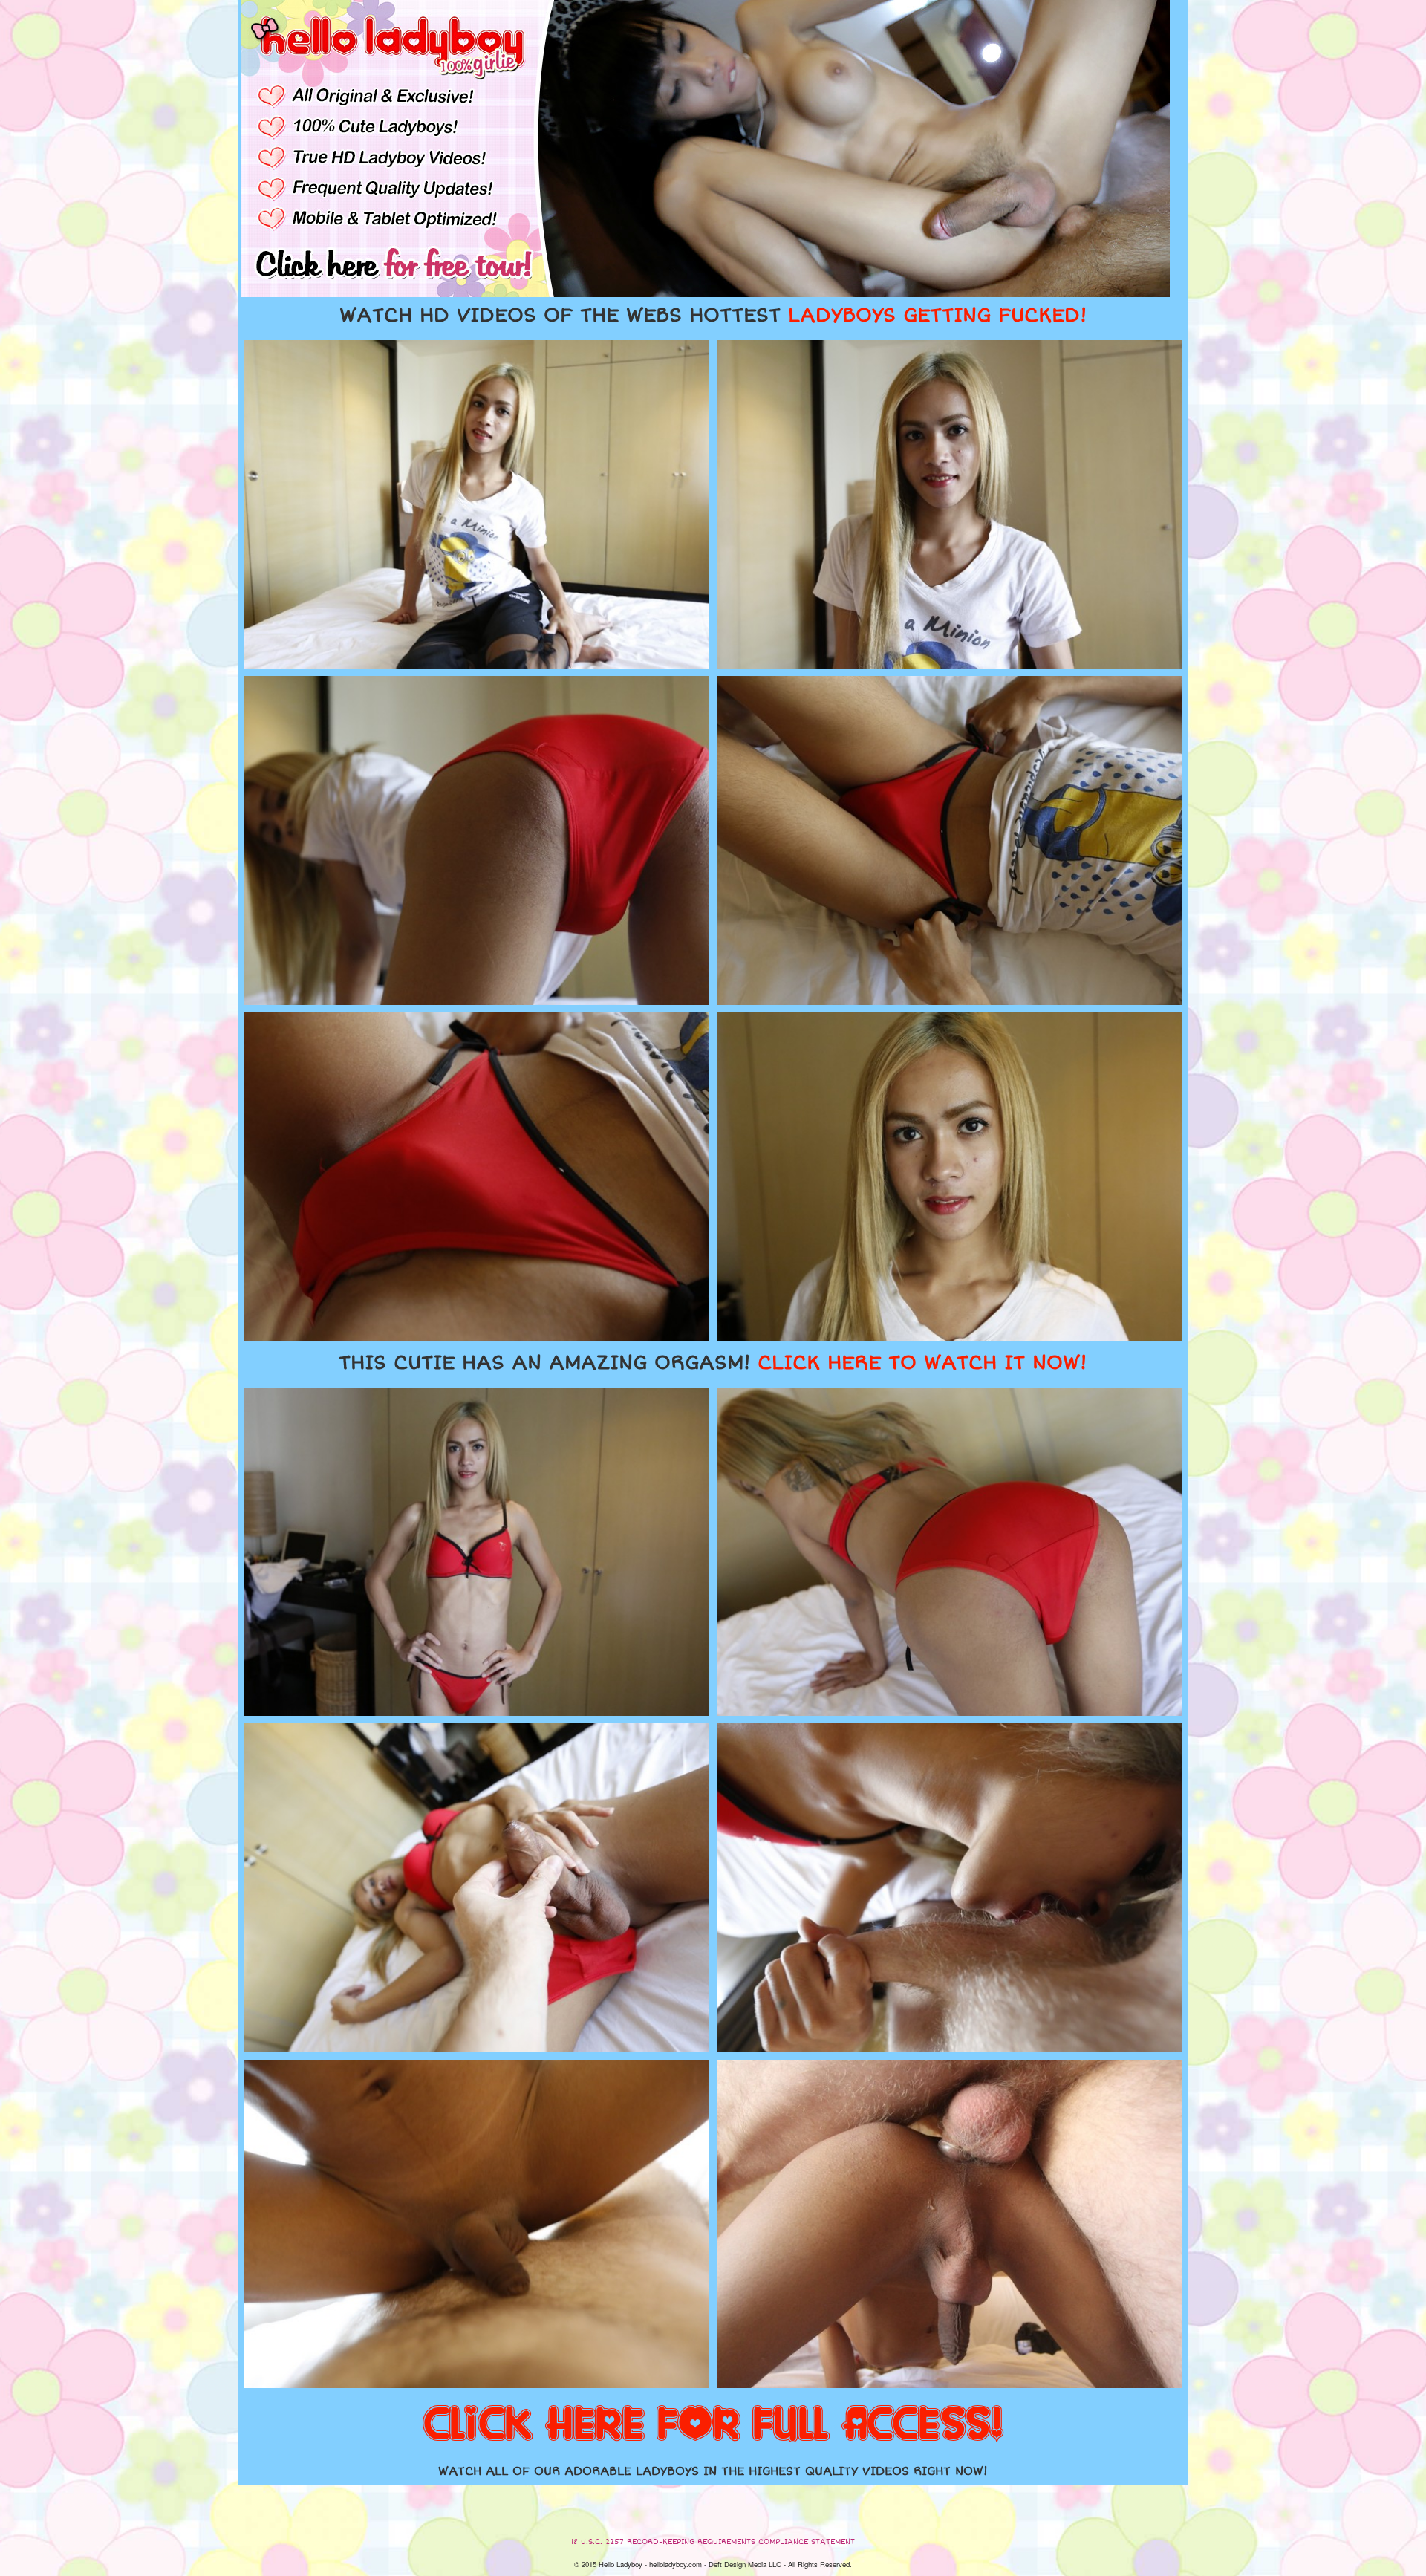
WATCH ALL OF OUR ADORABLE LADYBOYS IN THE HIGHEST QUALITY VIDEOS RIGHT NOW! (713, 2471)
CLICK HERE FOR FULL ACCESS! (713, 2425)
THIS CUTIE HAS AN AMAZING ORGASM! (713, 1363)
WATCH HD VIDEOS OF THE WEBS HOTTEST (713, 316)
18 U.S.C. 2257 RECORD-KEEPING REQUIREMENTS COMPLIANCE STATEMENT (713, 2542)
